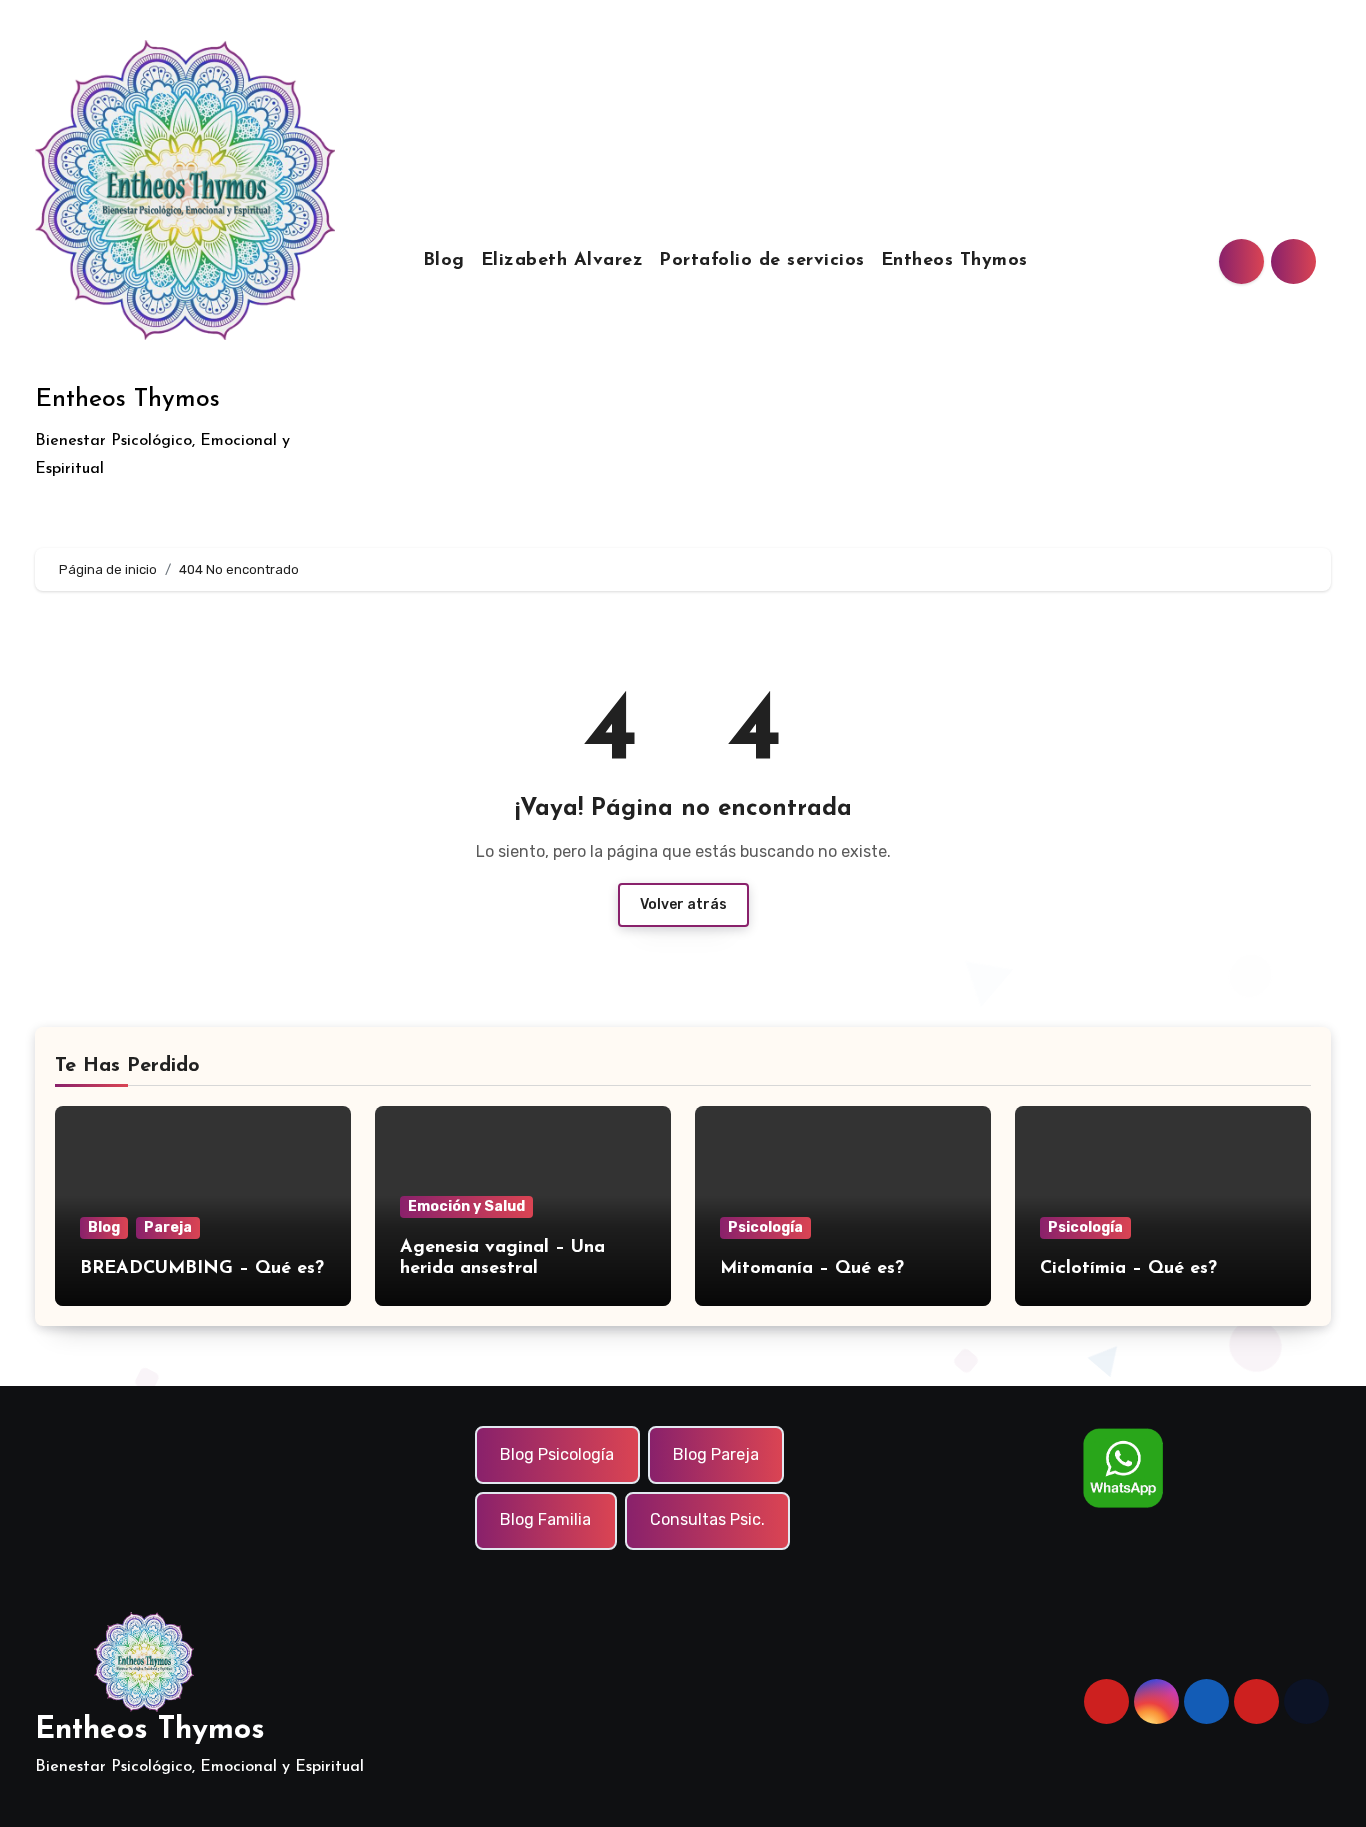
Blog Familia (545, 1520)
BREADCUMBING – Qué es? (202, 1269)
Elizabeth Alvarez (562, 261)
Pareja (168, 1227)
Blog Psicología (557, 1454)
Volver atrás (683, 904)
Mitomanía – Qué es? (812, 1269)
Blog (444, 261)
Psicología (765, 1227)
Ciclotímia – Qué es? (1128, 1269)
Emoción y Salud (466, 1206)
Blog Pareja (716, 1454)
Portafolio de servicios (762, 261)
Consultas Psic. (707, 1520)
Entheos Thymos (127, 399)
